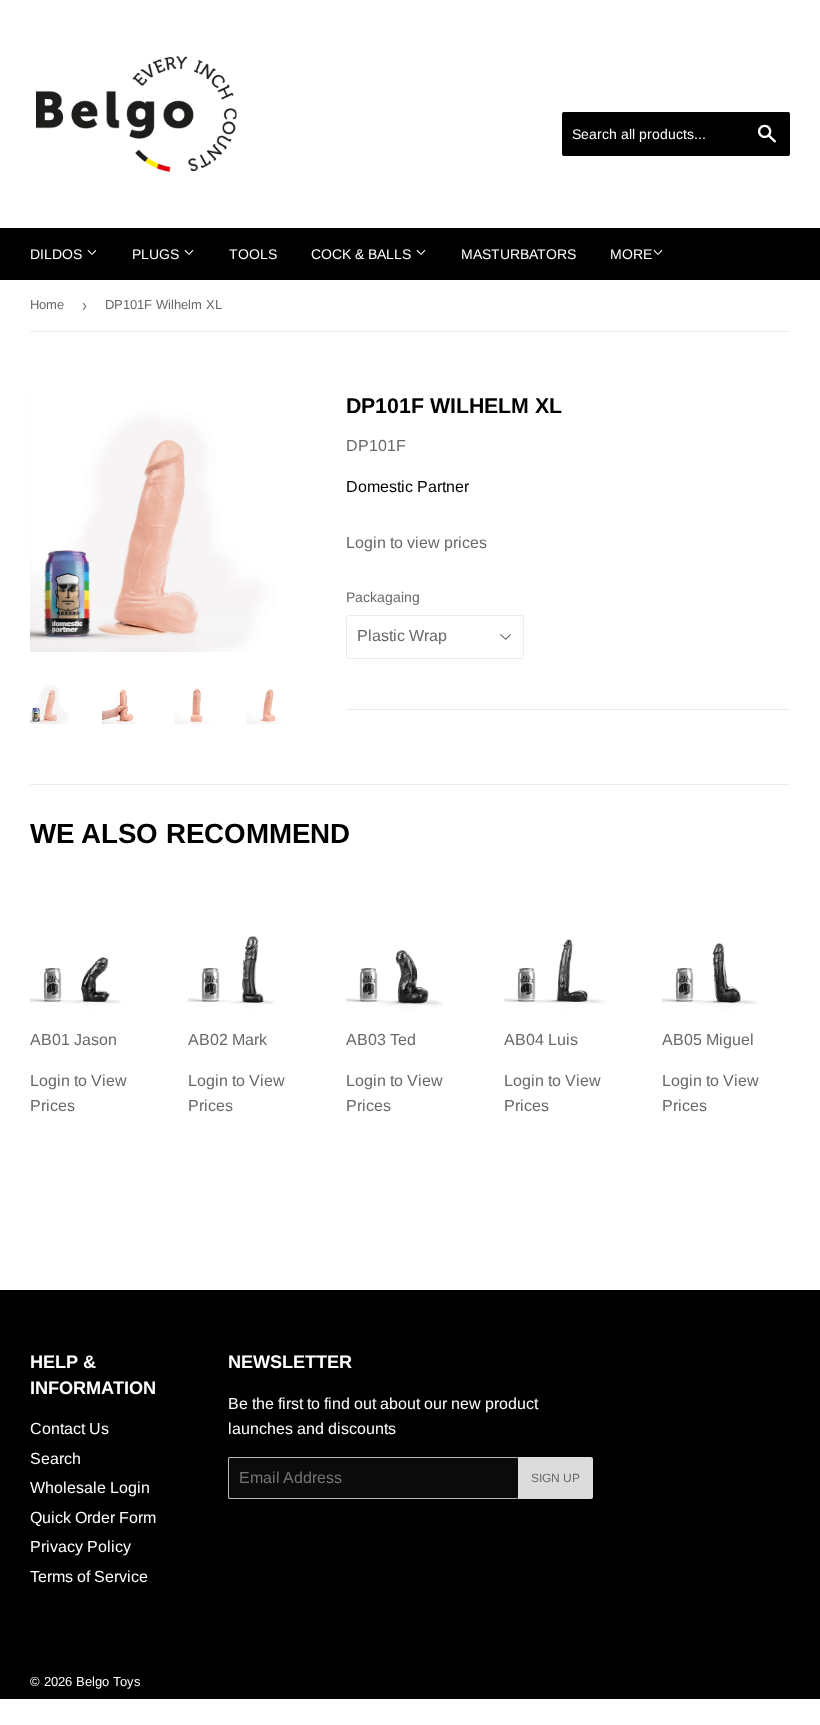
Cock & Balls (363, 254)
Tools (253, 254)
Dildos (58, 254)
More (631, 254)
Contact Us (69, 1428)
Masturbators (518, 254)
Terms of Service (89, 1576)
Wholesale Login (90, 1487)
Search (55, 1458)
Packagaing (383, 597)
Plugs (157, 254)
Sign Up (555, 1478)
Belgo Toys (108, 1681)
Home (47, 304)
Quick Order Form (93, 1517)
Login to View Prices (78, 1072)
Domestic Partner (407, 486)
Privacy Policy (80, 1546)
